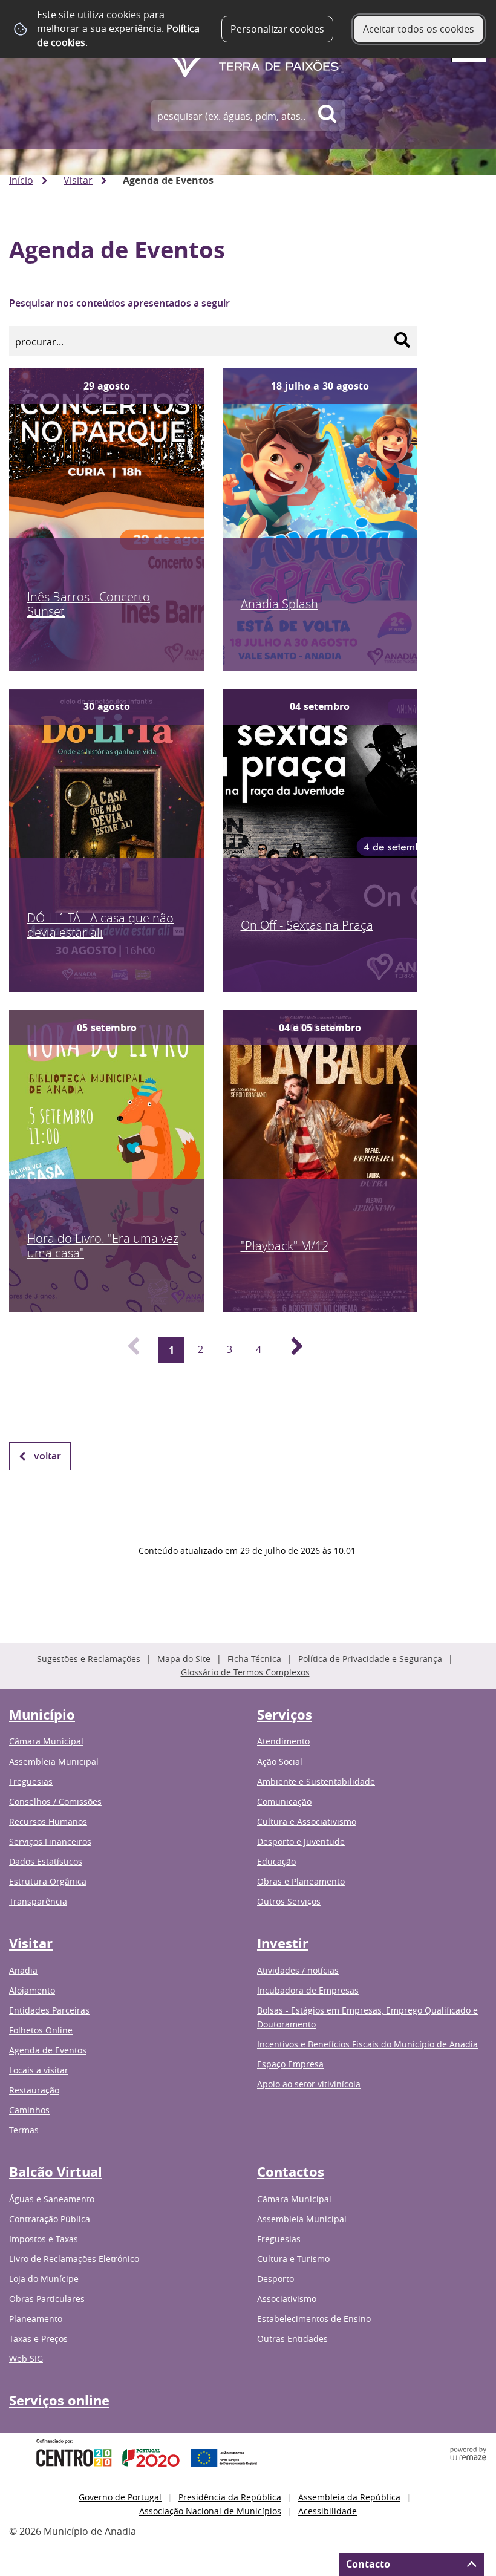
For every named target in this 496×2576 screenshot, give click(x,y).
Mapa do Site (184, 1659)
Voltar (47, 1456)
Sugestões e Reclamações (89, 1659)
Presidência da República (230, 2497)
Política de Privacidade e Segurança (370, 1659)
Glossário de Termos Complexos (245, 1672)
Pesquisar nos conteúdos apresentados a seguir (119, 303)
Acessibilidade (328, 2511)
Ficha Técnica (254, 1659)
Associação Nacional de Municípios (210, 2511)
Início (21, 180)
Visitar (78, 180)
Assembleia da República (349, 2497)
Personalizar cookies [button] (277, 29)
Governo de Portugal (120, 2497)
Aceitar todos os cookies (419, 29)
